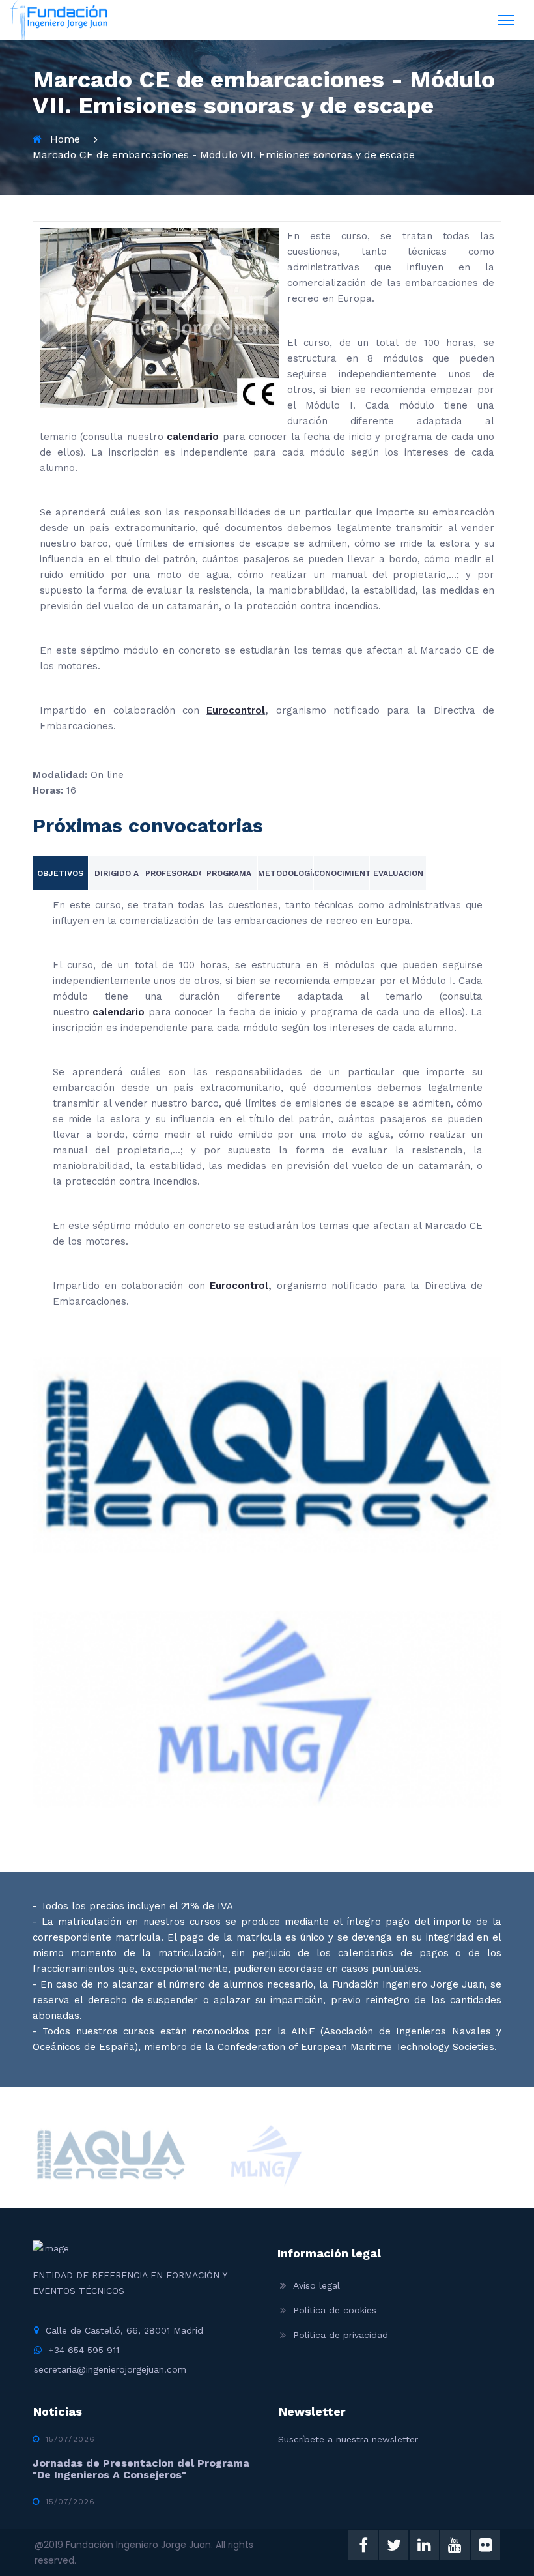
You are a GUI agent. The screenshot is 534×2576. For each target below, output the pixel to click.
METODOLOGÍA (288, 873)
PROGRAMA (229, 873)
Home (65, 139)
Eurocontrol (236, 710)
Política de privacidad (341, 2335)
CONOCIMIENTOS (348, 873)
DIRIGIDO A (117, 873)
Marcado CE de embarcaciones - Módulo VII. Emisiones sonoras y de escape (224, 155)
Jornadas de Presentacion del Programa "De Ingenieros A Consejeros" (141, 2469)
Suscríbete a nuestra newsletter (348, 2439)
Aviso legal (316, 2285)
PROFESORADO (175, 873)
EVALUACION (398, 873)
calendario (193, 437)
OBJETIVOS (60, 873)
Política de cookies (335, 2310)
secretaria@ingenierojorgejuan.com (110, 2369)
